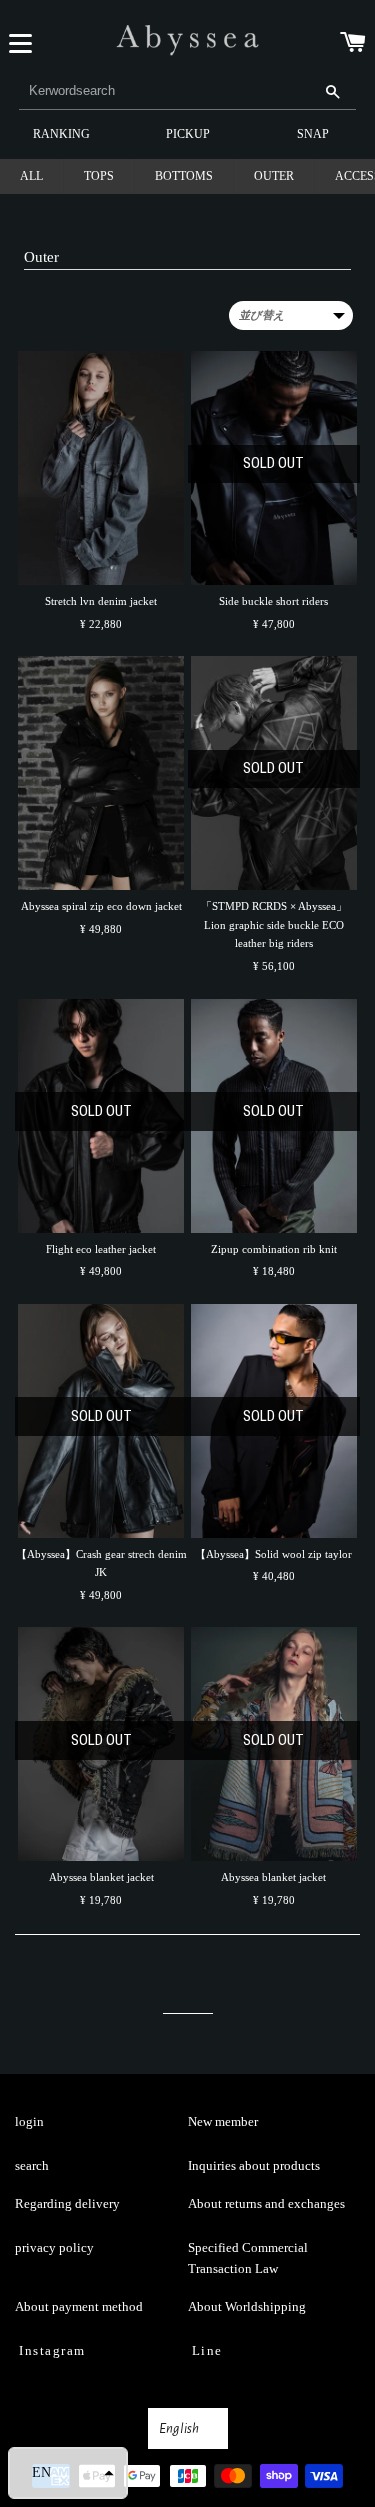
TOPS (99, 176)
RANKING (61, 134)
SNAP (313, 134)
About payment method (79, 2306)
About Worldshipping (247, 2306)
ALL (31, 176)
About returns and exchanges (266, 2203)
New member (223, 2121)
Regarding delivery (67, 2203)
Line (207, 2350)
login (29, 2121)
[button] (68, 2473)
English (179, 2428)
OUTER (274, 176)
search (32, 2165)
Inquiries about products (254, 2165)
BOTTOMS (184, 176)
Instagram (52, 2350)
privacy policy (54, 2247)
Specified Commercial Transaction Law (248, 2258)
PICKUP (188, 134)
